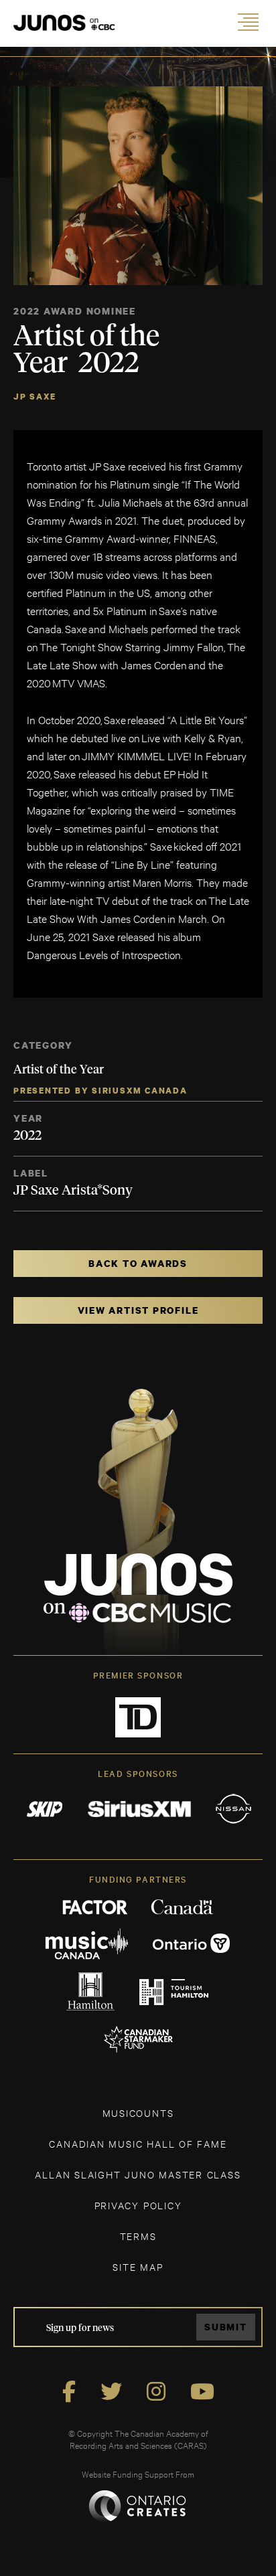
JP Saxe (34, 397)
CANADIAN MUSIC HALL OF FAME (138, 2143)
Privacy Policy (138, 2205)
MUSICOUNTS (138, 2113)
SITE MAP (138, 2266)
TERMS (138, 2236)
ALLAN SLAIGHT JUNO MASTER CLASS (138, 2174)
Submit (226, 2327)
